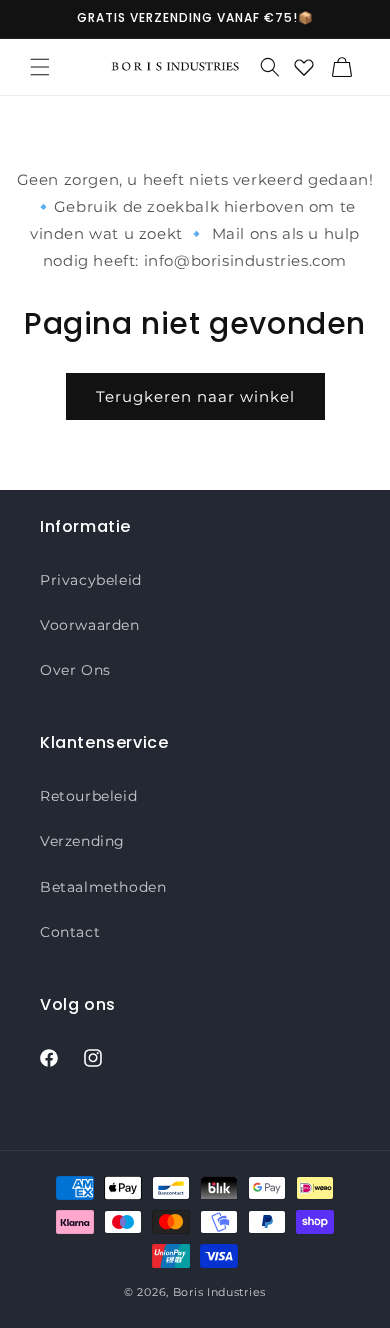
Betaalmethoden (103, 887)
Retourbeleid (88, 796)
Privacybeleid (91, 580)
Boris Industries (219, 1292)
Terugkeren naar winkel (195, 396)
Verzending (82, 841)
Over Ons (75, 670)
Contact (70, 932)
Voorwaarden (90, 625)
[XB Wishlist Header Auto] (304, 67)
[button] (40, 67)
